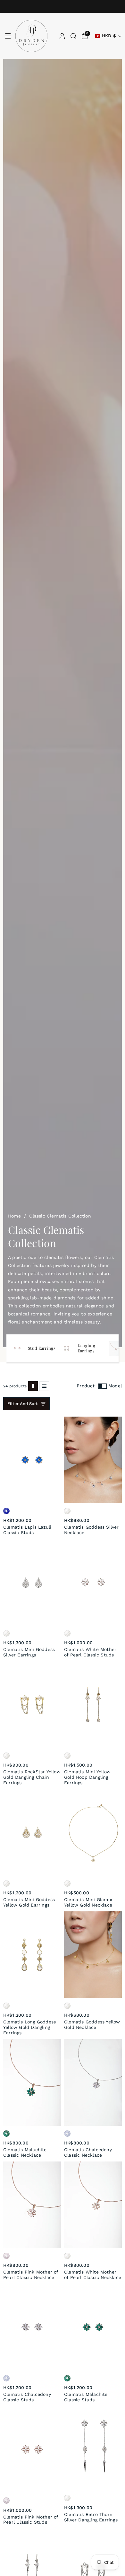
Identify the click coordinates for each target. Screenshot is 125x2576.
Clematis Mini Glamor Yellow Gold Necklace (88, 1902)
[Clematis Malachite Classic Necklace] (32, 2083)
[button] (8, 36)
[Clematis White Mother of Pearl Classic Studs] (93, 1582)
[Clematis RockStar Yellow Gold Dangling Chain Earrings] (32, 1705)
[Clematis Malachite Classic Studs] (93, 2327)
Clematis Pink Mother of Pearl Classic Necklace (31, 2275)
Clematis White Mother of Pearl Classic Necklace (93, 2275)
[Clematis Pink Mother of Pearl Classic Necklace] (32, 2205)
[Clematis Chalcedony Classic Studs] (32, 2327)
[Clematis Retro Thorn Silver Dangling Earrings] (93, 2448)
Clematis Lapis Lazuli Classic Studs (27, 1530)
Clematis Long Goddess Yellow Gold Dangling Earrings (29, 2027)
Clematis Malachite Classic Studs (86, 2397)
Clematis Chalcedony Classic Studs (27, 2397)
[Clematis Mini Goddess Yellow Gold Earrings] (32, 1832)
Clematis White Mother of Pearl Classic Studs (90, 1652)
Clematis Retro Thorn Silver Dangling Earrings (91, 2517)
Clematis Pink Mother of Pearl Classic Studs (31, 2520)
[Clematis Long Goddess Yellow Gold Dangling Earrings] (32, 1955)
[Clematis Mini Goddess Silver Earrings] (32, 1582)
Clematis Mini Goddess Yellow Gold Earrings (29, 1902)
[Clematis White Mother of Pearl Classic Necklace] (93, 2205)
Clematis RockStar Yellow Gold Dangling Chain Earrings (32, 1777)
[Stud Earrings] (17, 1348)
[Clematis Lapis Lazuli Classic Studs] (32, 1460)
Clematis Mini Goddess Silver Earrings (29, 1652)
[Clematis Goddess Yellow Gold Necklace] (93, 1955)
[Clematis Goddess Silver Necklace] (93, 1460)
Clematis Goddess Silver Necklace (92, 1530)
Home (14, 1216)
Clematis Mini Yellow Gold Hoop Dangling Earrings (87, 1777)
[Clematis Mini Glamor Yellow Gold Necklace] (93, 1832)
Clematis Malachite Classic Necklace (25, 2152)
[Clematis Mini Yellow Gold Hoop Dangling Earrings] (93, 1705)
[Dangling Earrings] (67, 1348)
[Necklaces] (116, 1348)
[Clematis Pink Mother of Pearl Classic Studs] (32, 2449)
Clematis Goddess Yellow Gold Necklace (92, 2025)
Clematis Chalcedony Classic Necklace (88, 2152)
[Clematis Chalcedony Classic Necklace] (93, 2083)
